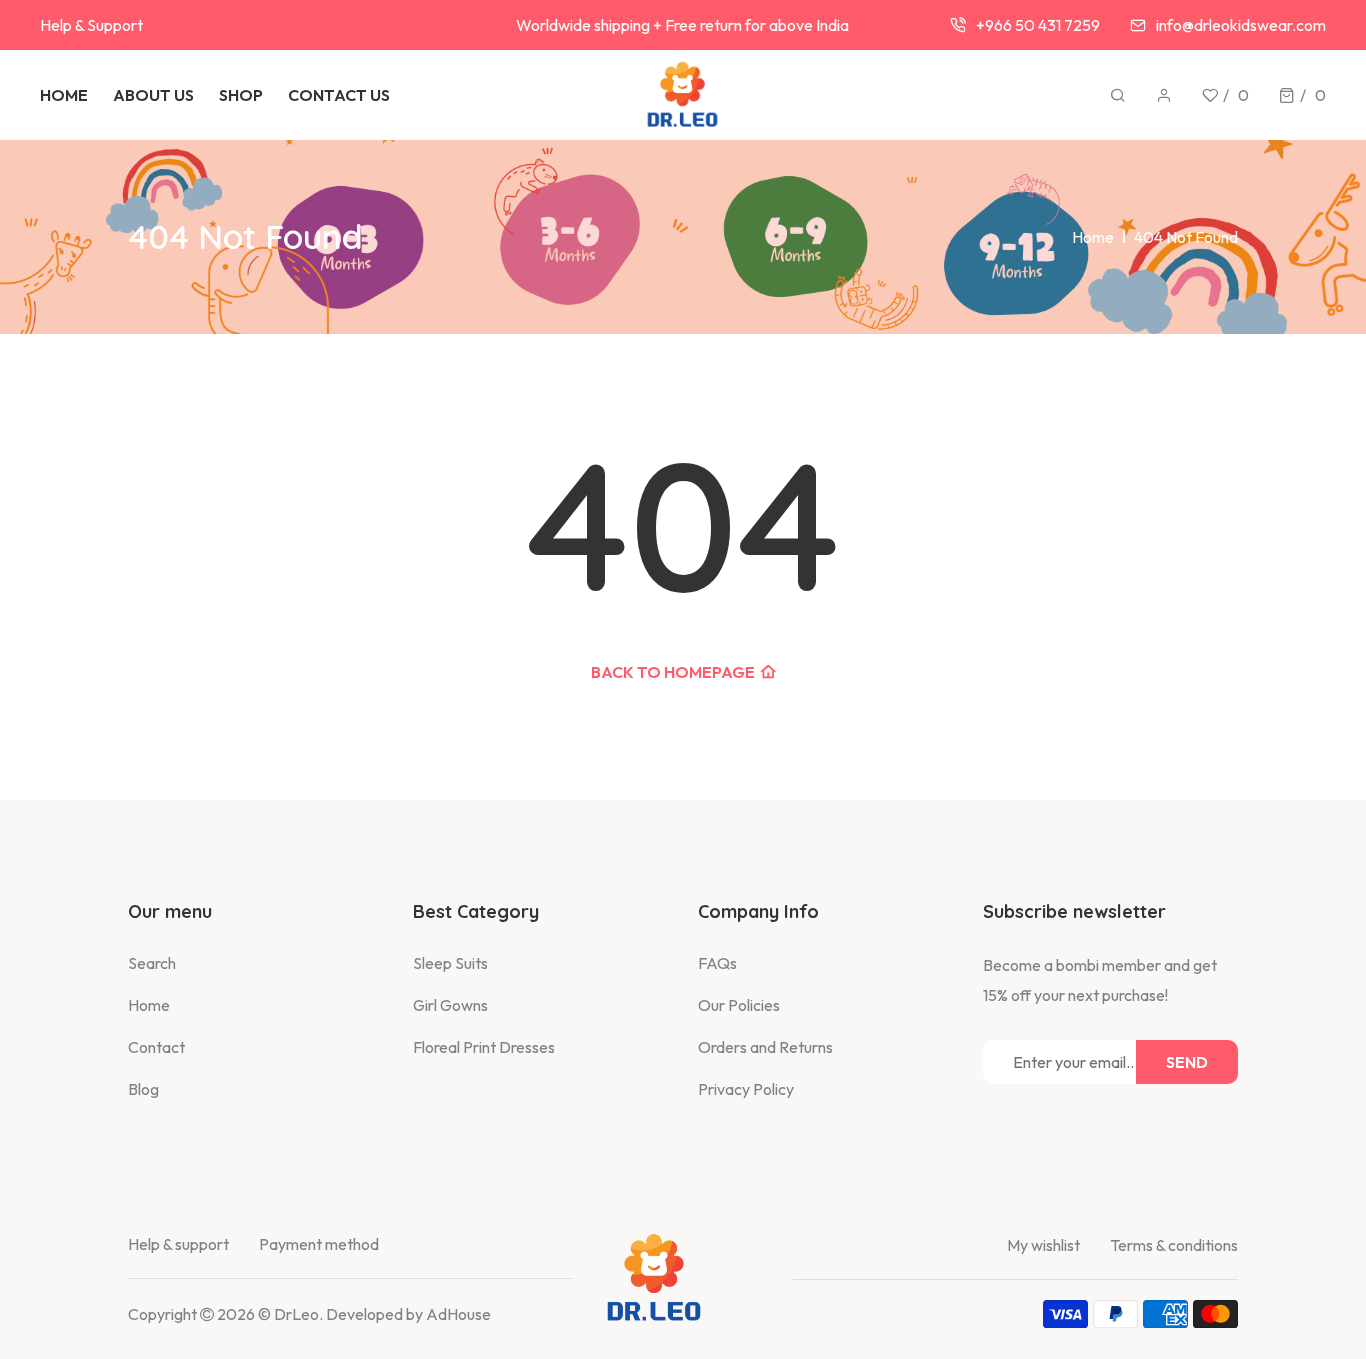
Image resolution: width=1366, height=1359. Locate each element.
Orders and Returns (765, 1047)
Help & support (178, 1244)
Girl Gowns (450, 1005)
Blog (143, 1089)
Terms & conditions (1174, 1245)
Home (1093, 237)
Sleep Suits (450, 963)
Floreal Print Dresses (484, 1047)
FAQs (717, 963)
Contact (156, 1047)
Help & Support (91, 25)
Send (1187, 1062)
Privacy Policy (746, 1089)
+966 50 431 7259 (1038, 25)
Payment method (319, 1244)
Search (152, 963)
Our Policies (739, 1005)
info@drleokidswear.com (1241, 25)
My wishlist (1043, 1245)
